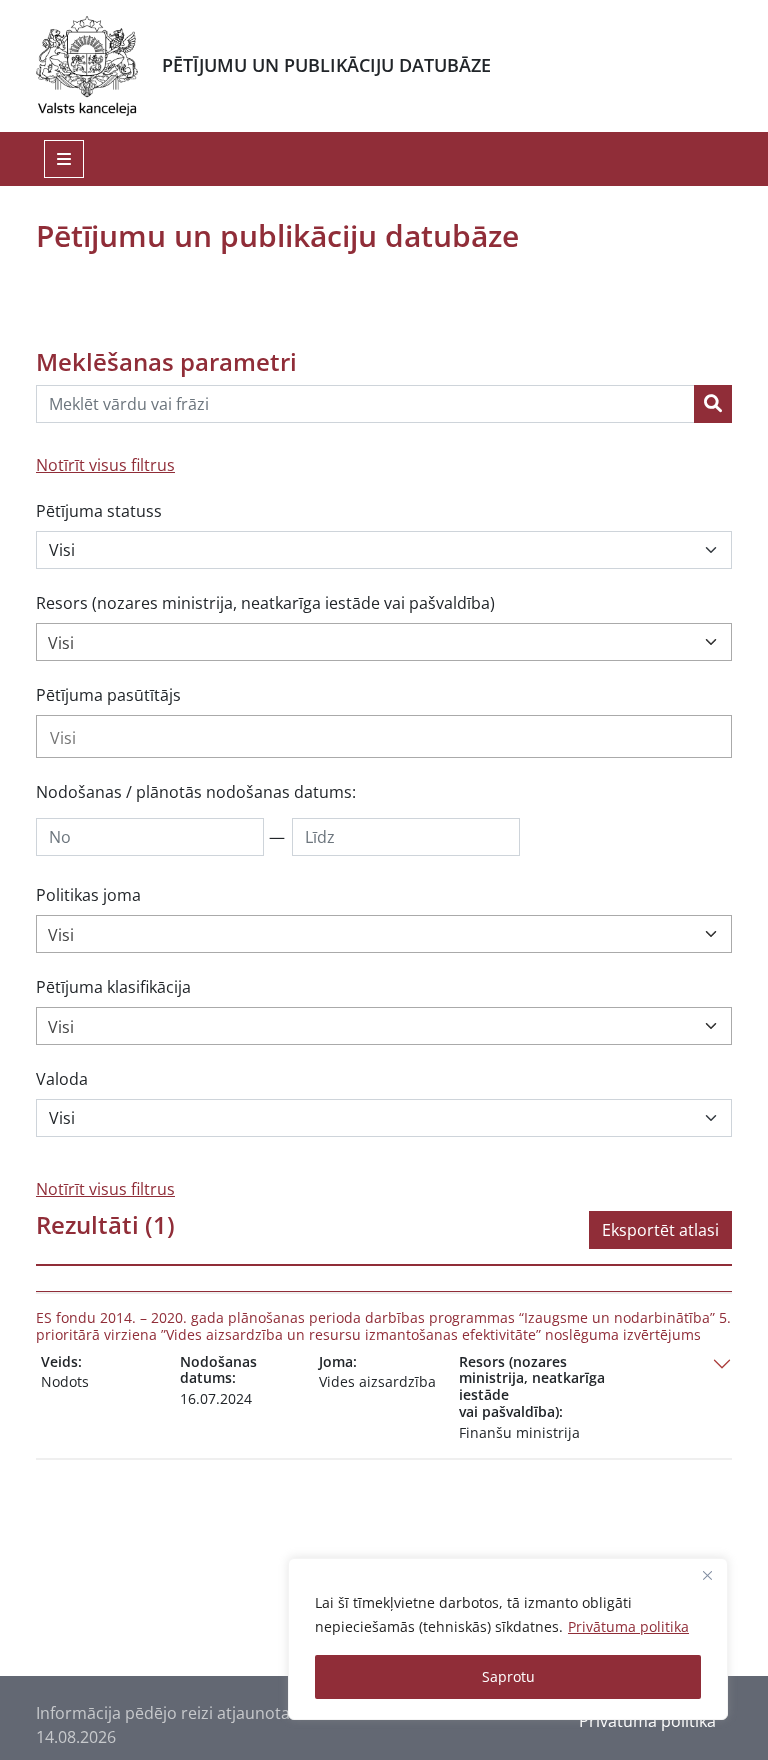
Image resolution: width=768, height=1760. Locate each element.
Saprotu (508, 1676)
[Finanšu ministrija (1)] (384, 736)
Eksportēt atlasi (660, 1230)
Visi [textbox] (61, 643)
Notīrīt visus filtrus (105, 465)
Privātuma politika (628, 1626)
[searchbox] (384, 738)
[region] (508, 1639)
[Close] (707, 1575)
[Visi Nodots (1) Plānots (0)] (384, 550)
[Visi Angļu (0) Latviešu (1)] (384, 1118)
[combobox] (384, 642)
